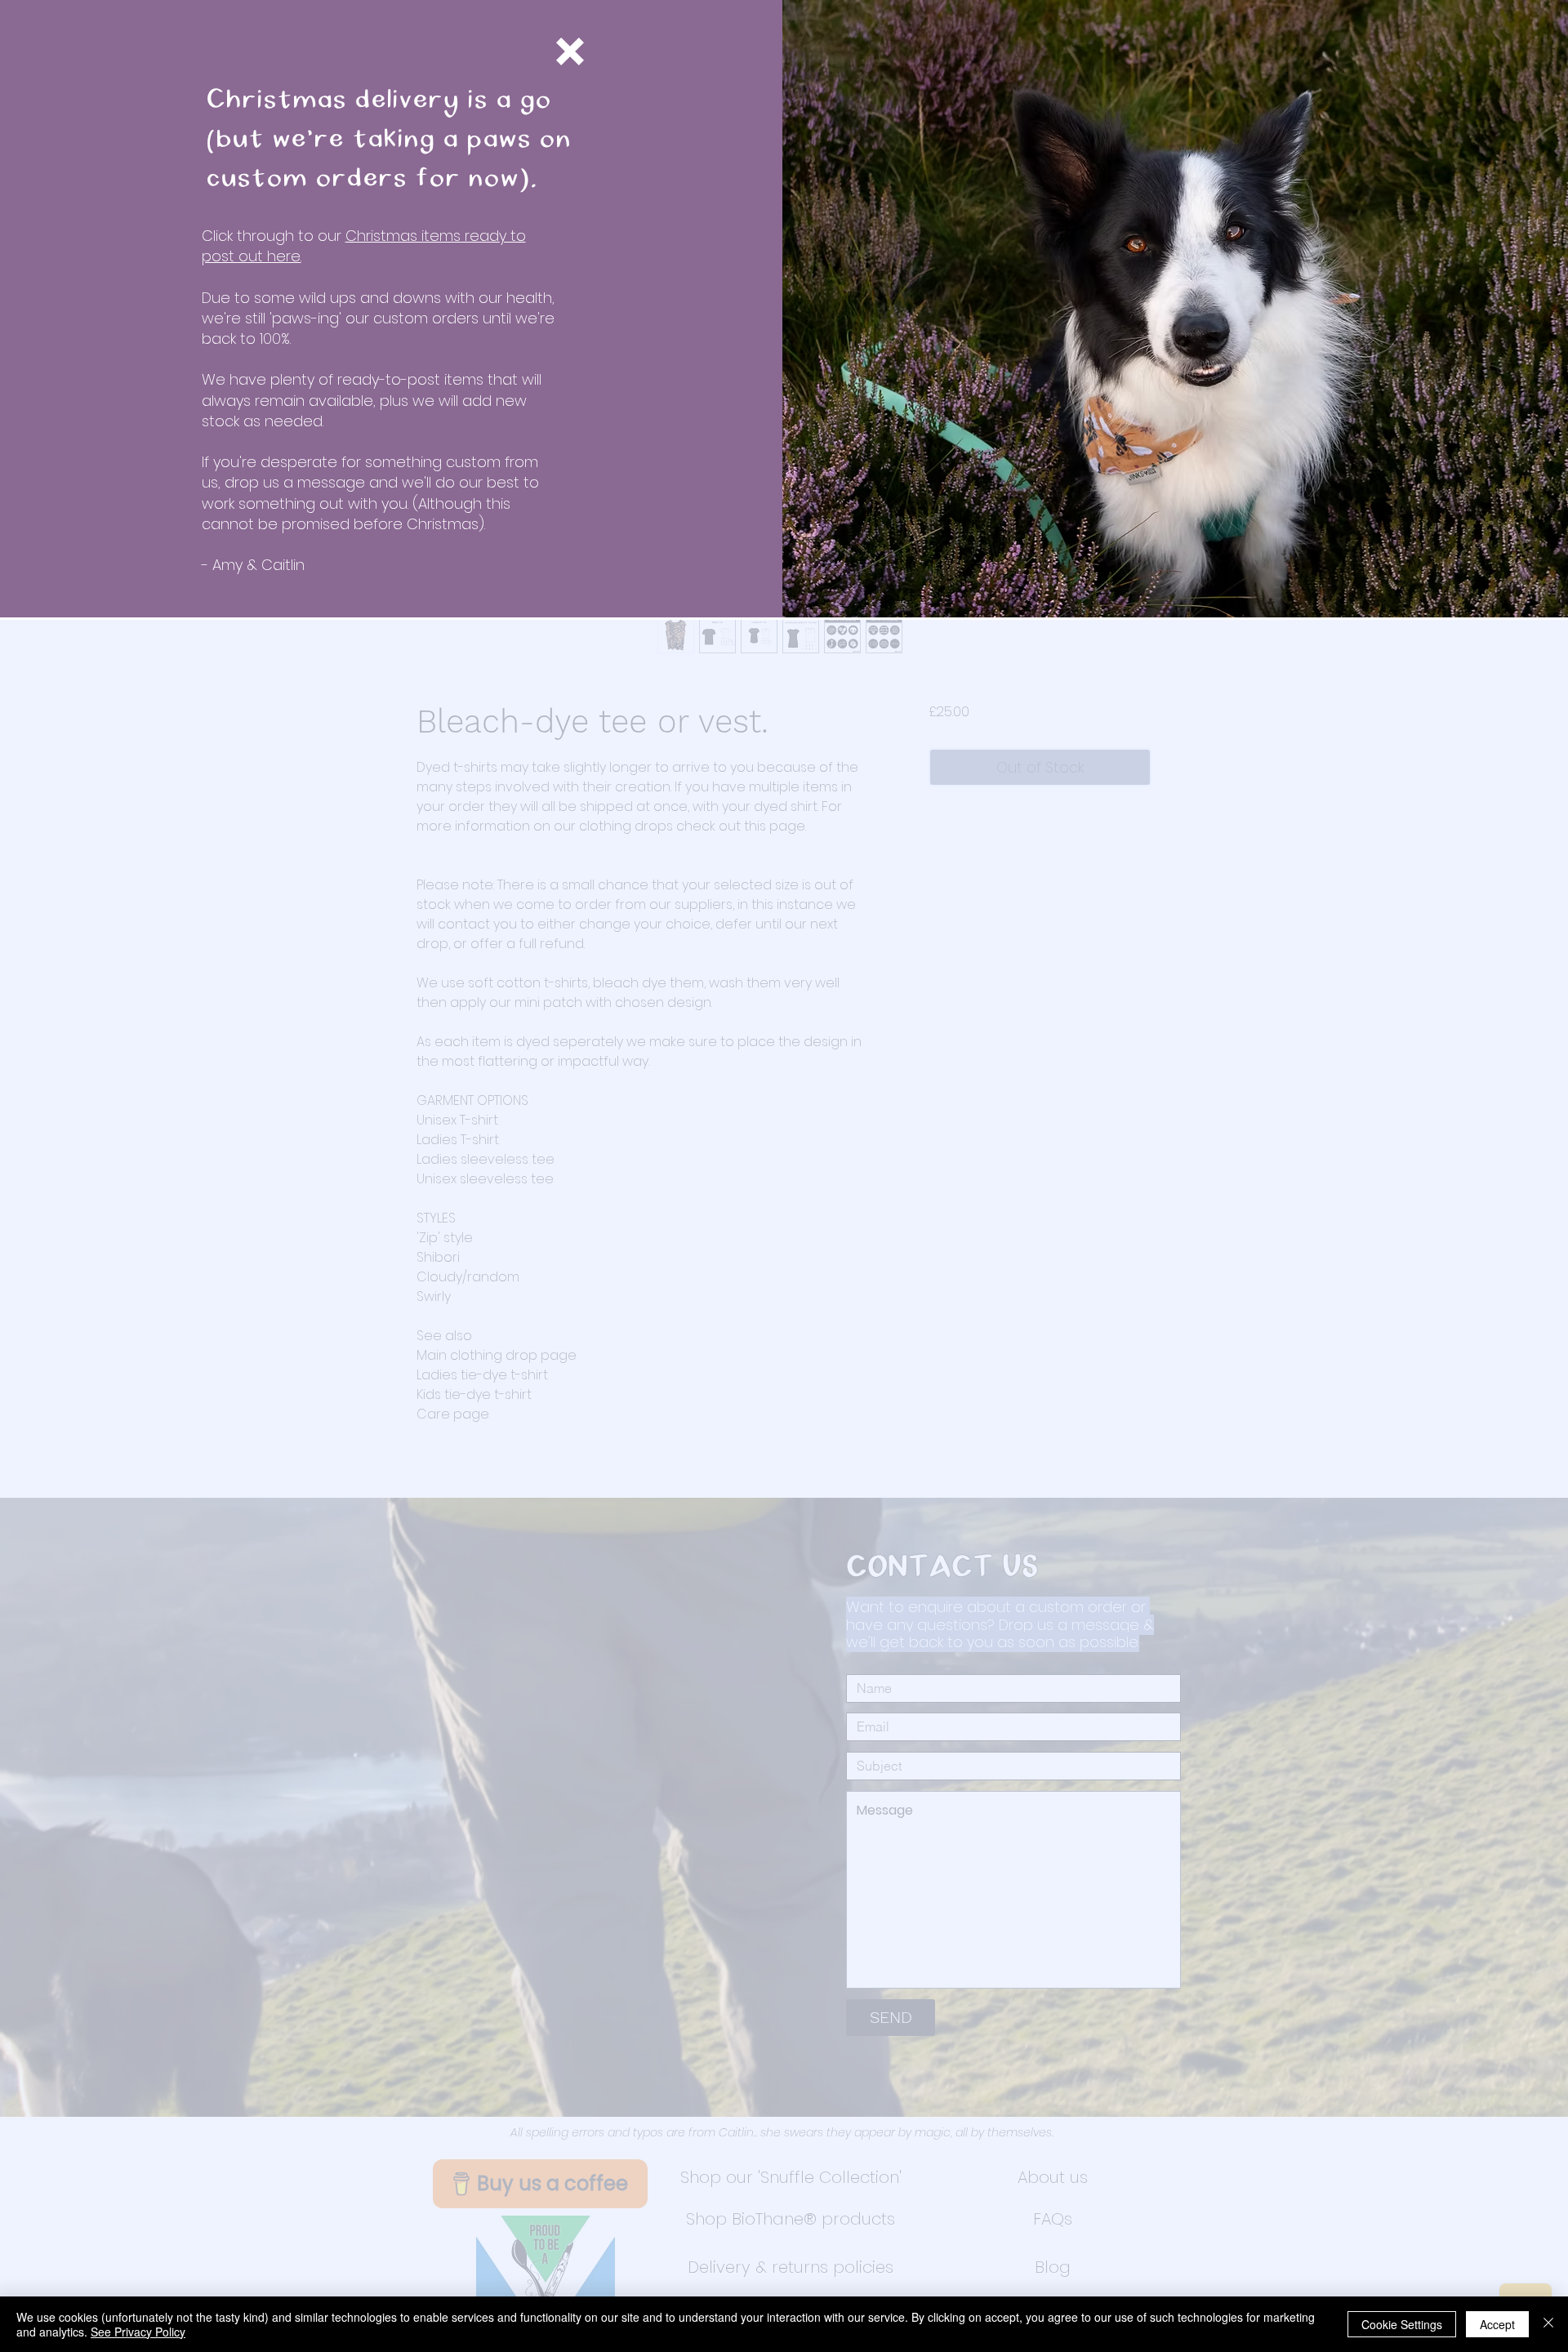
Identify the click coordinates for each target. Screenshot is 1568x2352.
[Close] (1548, 2324)
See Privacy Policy (138, 2332)
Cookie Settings (1402, 2324)
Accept (1497, 2324)
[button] (570, 51)
